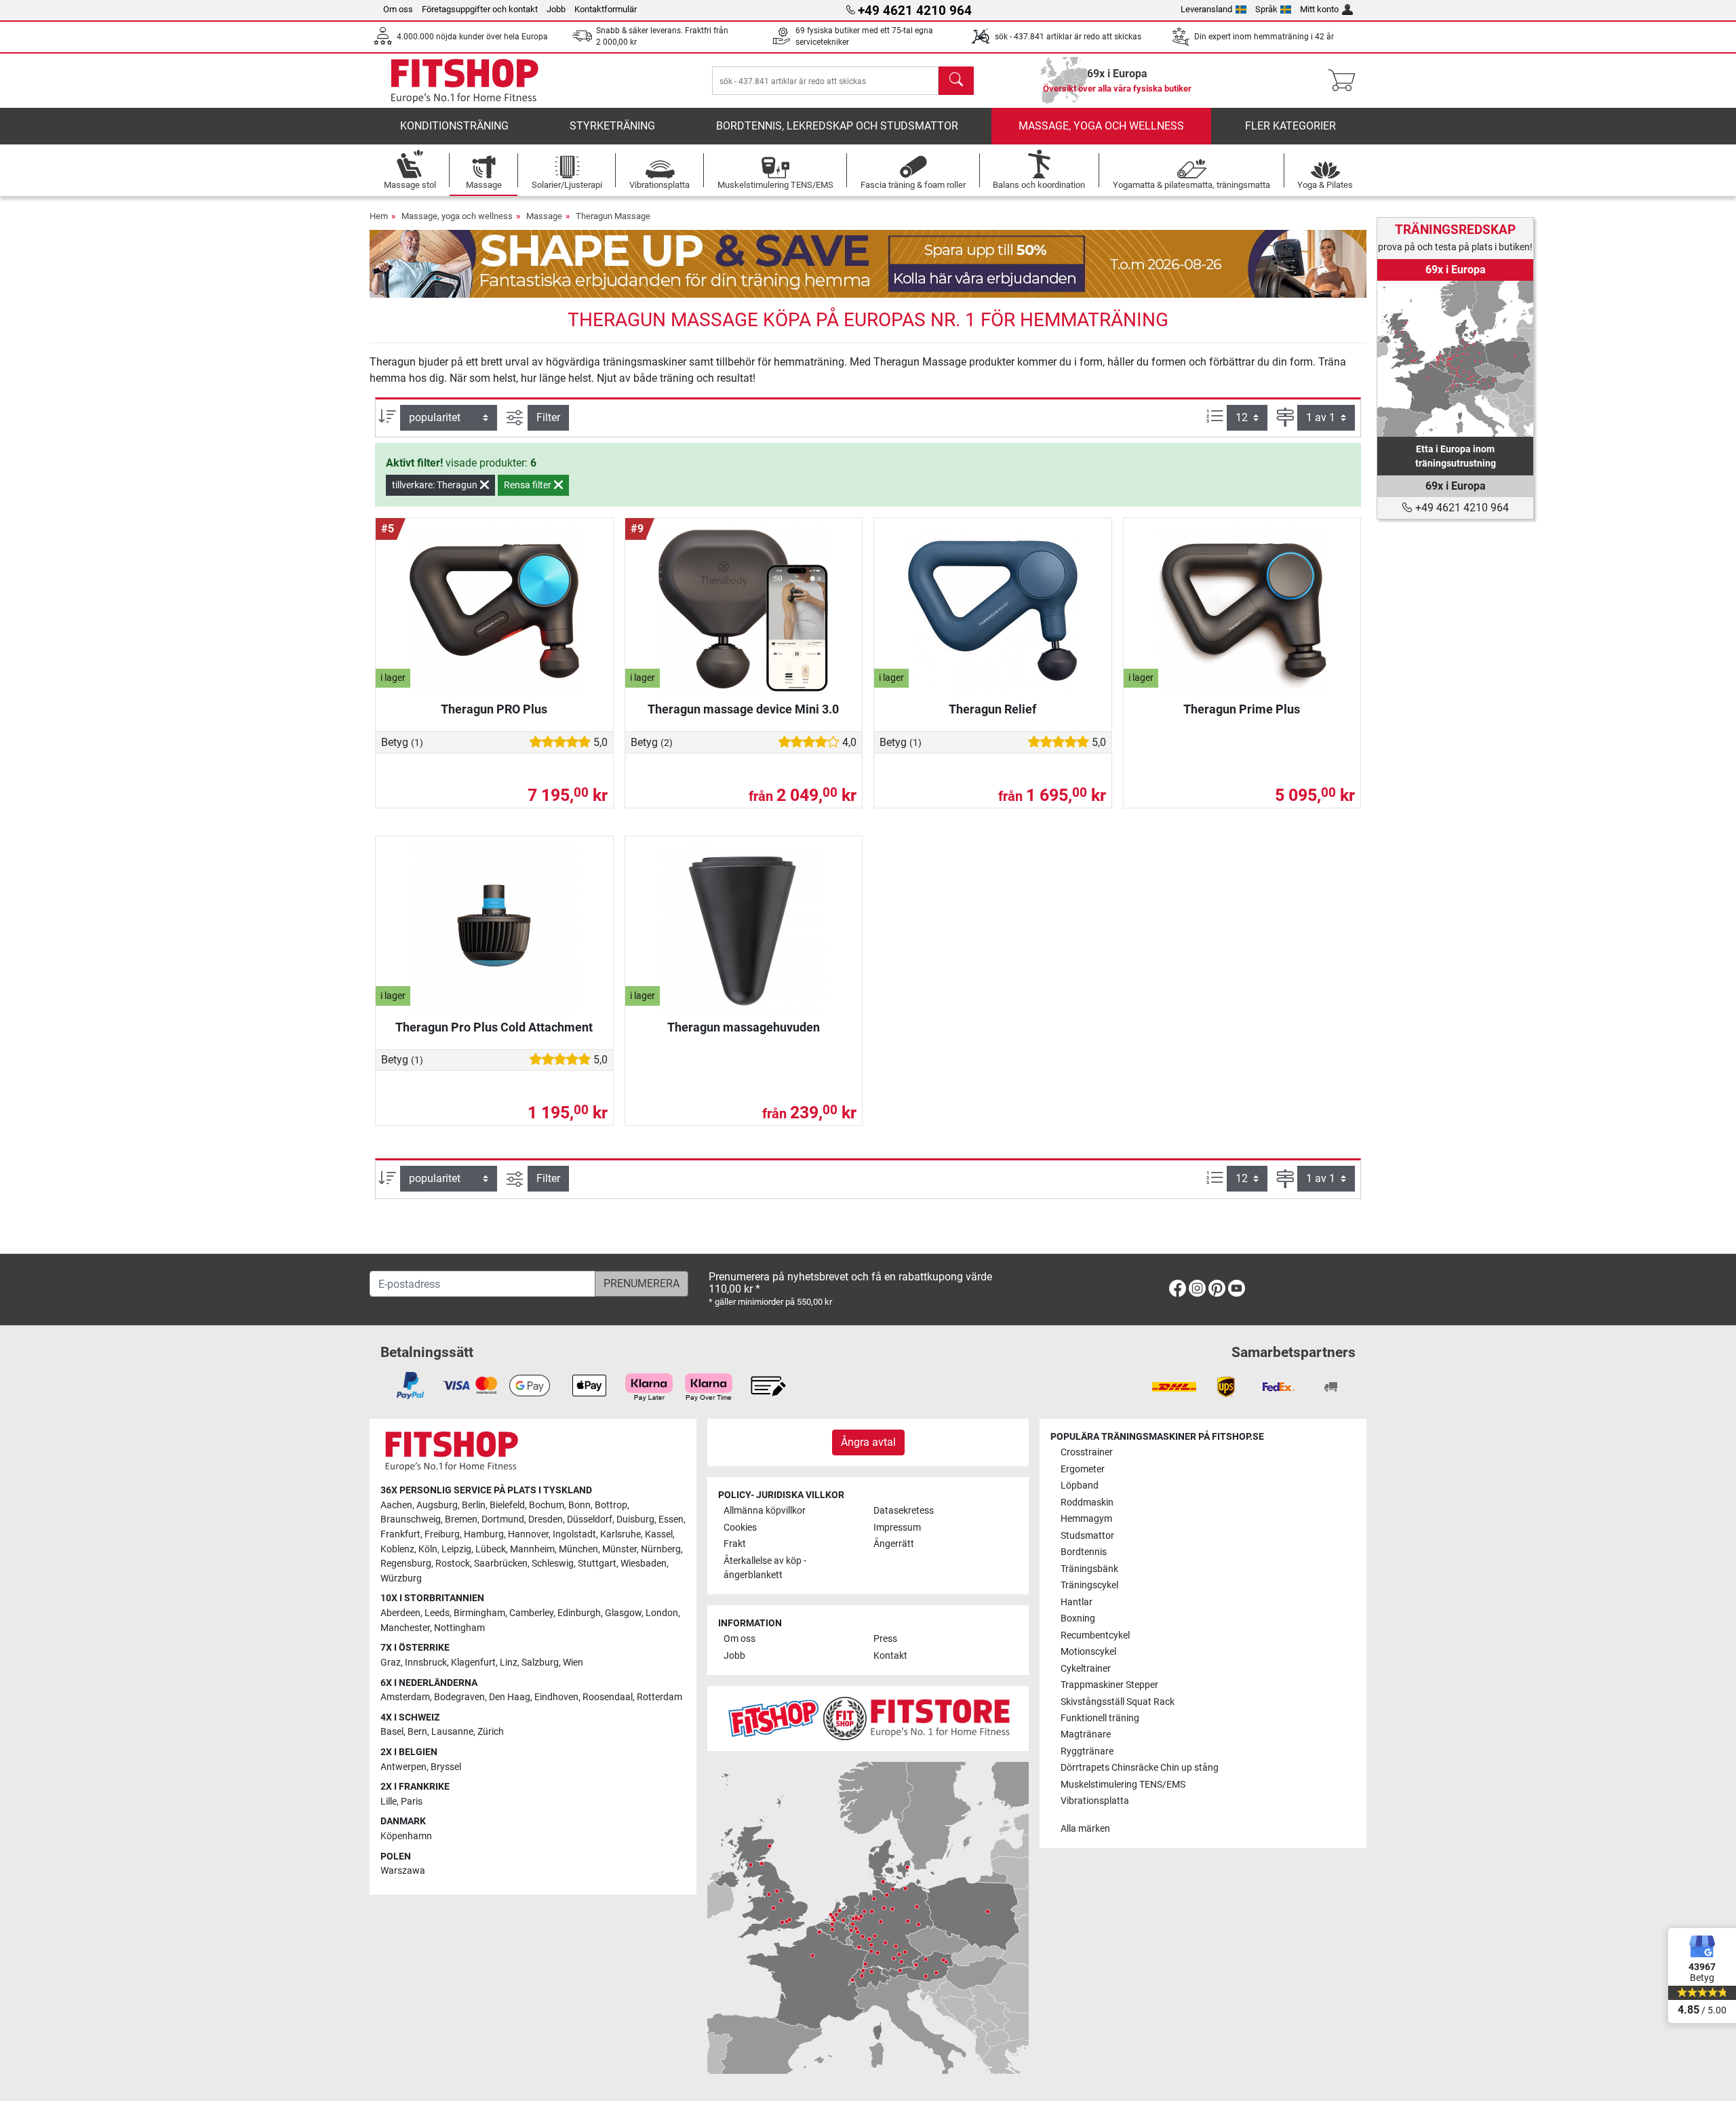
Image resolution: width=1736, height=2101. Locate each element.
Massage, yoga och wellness (1101, 126)
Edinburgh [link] (579, 1613)
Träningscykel (1089, 1585)
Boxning (1078, 1618)
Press (885, 1639)
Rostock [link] (453, 1564)
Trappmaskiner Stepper (1109, 1685)
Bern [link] (417, 1732)
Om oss (398, 9)
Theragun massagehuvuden (744, 1027)
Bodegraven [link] (459, 1697)
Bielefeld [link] (507, 1505)
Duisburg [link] (635, 1519)
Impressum (897, 1528)
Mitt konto (1319, 9)
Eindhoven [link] (556, 1697)
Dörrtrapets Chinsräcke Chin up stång (1140, 1768)
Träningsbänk (1089, 1569)
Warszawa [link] (403, 1871)
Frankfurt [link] (400, 1534)
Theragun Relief (992, 709)
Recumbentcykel (1095, 1635)
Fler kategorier (1290, 126)
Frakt (735, 1544)
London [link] (662, 1613)
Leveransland (1206, 9)
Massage (544, 216)
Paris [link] (412, 1802)
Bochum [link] (547, 1505)
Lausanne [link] (452, 1732)
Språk (1266, 9)
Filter (548, 417)
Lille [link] (389, 1802)
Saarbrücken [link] (501, 1564)
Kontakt (890, 1656)
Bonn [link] (579, 1505)
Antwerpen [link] (403, 1767)
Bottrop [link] (611, 1505)
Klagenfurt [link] (473, 1663)
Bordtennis (1084, 1552)
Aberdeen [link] (400, 1613)
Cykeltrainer (1086, 1669)
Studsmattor (1087, 1536)
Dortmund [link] (503, 1519)
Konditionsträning (454, 126)
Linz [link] (509, 1663)
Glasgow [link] (623, 1613)
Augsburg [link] (437, 1505)
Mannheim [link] (532, 1549)
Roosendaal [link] (608, 1697)
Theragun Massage (613, 216)
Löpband (1080, 1486)
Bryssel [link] (446, 1767)
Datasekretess (904, 1511)
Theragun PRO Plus (494, 709)
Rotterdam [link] (659, 1697)
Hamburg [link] (484, 1534)
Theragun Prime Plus (1242, 709)
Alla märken (1085, 1829)
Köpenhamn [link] (406, 1836)
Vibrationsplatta (1095, 1801)
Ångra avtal (868, 1442)
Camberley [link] (531, 1613)
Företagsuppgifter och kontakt (480, 9)
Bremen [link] (461, 1519)
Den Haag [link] (510, 1697)
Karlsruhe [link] (620, 1534)
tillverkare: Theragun (436, 485)
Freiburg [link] (442, 1534)
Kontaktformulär (606, 9)
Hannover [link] (528, 1534)
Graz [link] (391, 1663)
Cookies (740, 1528)
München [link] (578, 1549)
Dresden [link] (546, 1519)
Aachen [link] (396, 1505)
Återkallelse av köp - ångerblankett (765, 1568)
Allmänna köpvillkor (765, 1511)
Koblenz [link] (397, 1549)
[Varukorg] (1346, 81)
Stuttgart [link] (597, 1564)
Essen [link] (671, 1519)
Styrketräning (612, 126)
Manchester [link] (405, 1628)
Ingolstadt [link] (574, 1534)
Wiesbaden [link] (644, 1564)
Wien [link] (573, 1663)
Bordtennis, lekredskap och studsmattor (837, 126)
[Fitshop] (465, 80)
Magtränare (1086, 1734)
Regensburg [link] (406, 1564)
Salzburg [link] (540, 1663)
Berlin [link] (474, 1505)
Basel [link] (392, 1732)
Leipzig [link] (456, 1549)
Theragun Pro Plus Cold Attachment (494, 1027)
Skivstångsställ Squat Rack (1118, 1702)
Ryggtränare (1087, 1751)
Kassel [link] (659, 1534)
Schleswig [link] (553, 1564)
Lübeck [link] (491, 1549)
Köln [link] (428, 1549)
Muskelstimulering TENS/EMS (1123, 1785)
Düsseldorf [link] (590, 1519)
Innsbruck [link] (426, 1663)
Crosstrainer (1087, 1452)
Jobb (556, 9)
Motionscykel (1088, 1652)
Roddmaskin (1087, 1503)
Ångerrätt (894, 1544)
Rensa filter (529, 485)
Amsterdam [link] (405, 1697)
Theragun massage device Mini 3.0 (743, 709)
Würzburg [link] (401, 1578)
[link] (1455, 359)
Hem (379, 216)
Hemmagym (1086, 1519)
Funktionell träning (1100, 1718)
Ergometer (1083, 1469)
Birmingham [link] (479, 1613)
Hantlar (1077, 1602)
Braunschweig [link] (411, 1519)
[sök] (956, 81)
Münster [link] (619, 1549)
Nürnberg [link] (661, 1549)
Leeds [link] (437, 1613)
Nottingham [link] (459, 1628)
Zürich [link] (491, 1732)
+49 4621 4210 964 (1461, 508)
